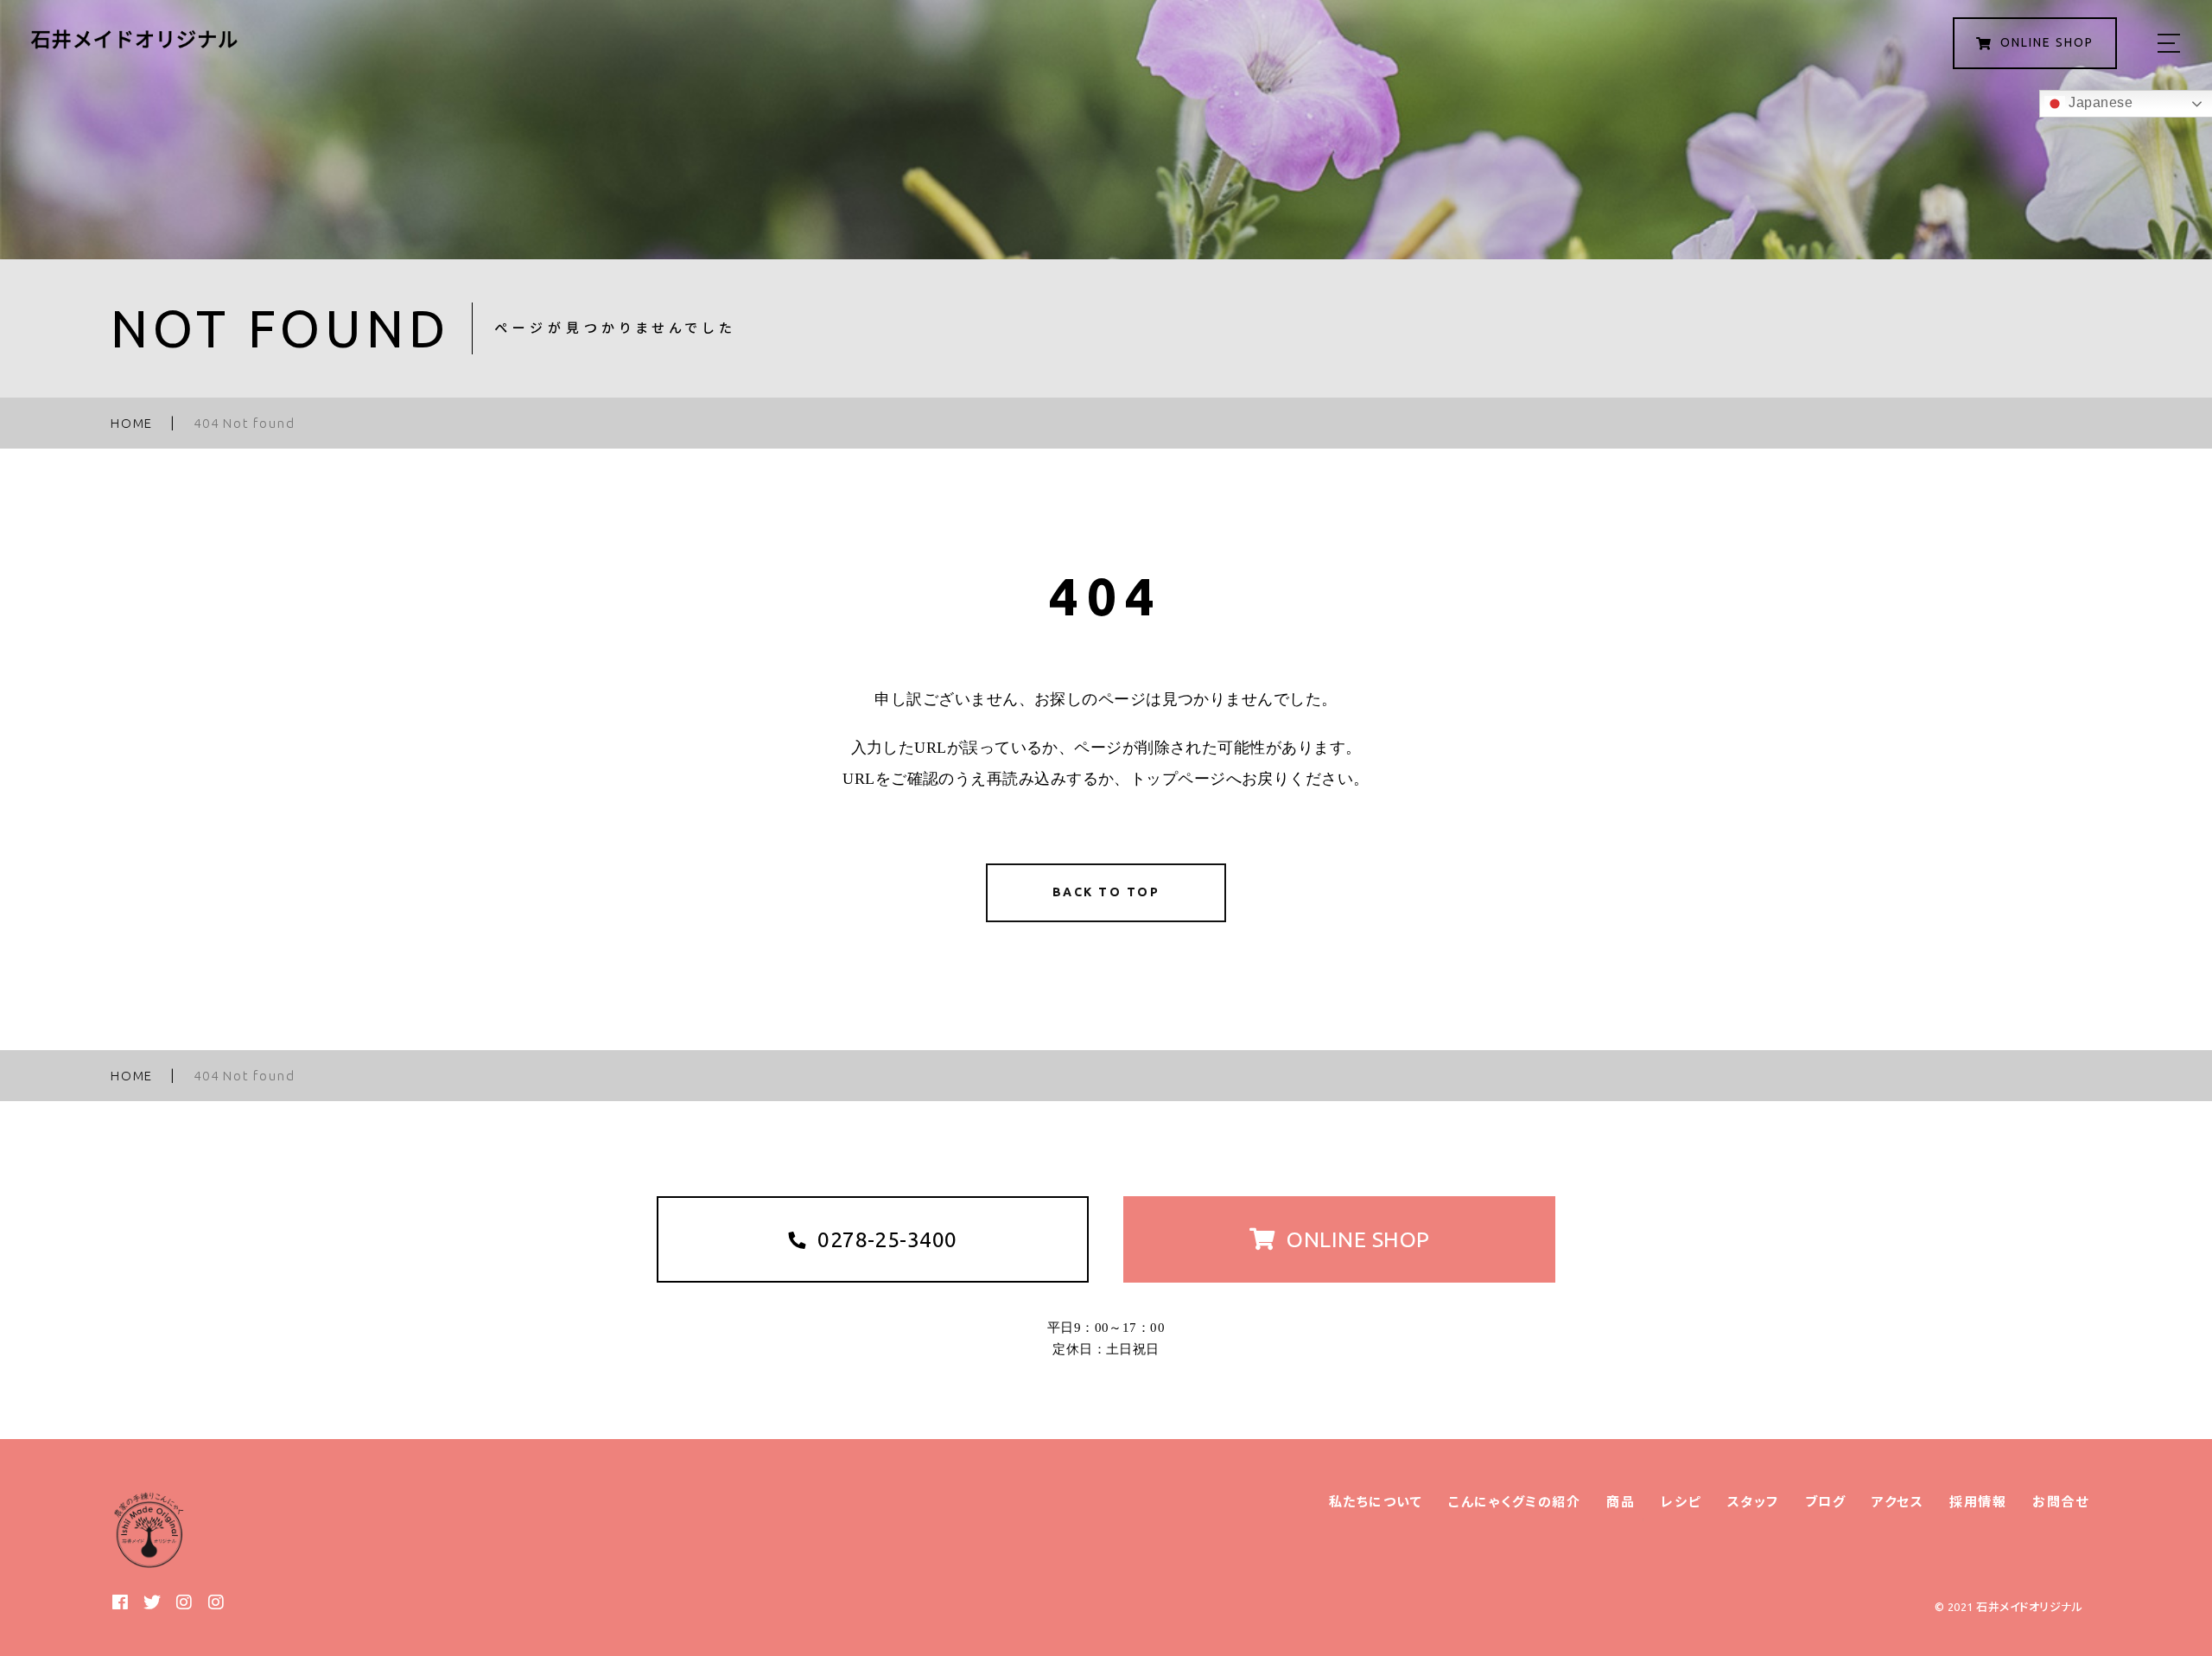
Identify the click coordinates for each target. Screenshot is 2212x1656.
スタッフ (1753, 1502)
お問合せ (2060, 1502)
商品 (1621, 1502)
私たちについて (1376, 1502)
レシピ (1681, 1502)
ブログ (1826, 1502)
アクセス (1897, 1502)
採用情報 (1978, 1502)
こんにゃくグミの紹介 (1514, 1502)
